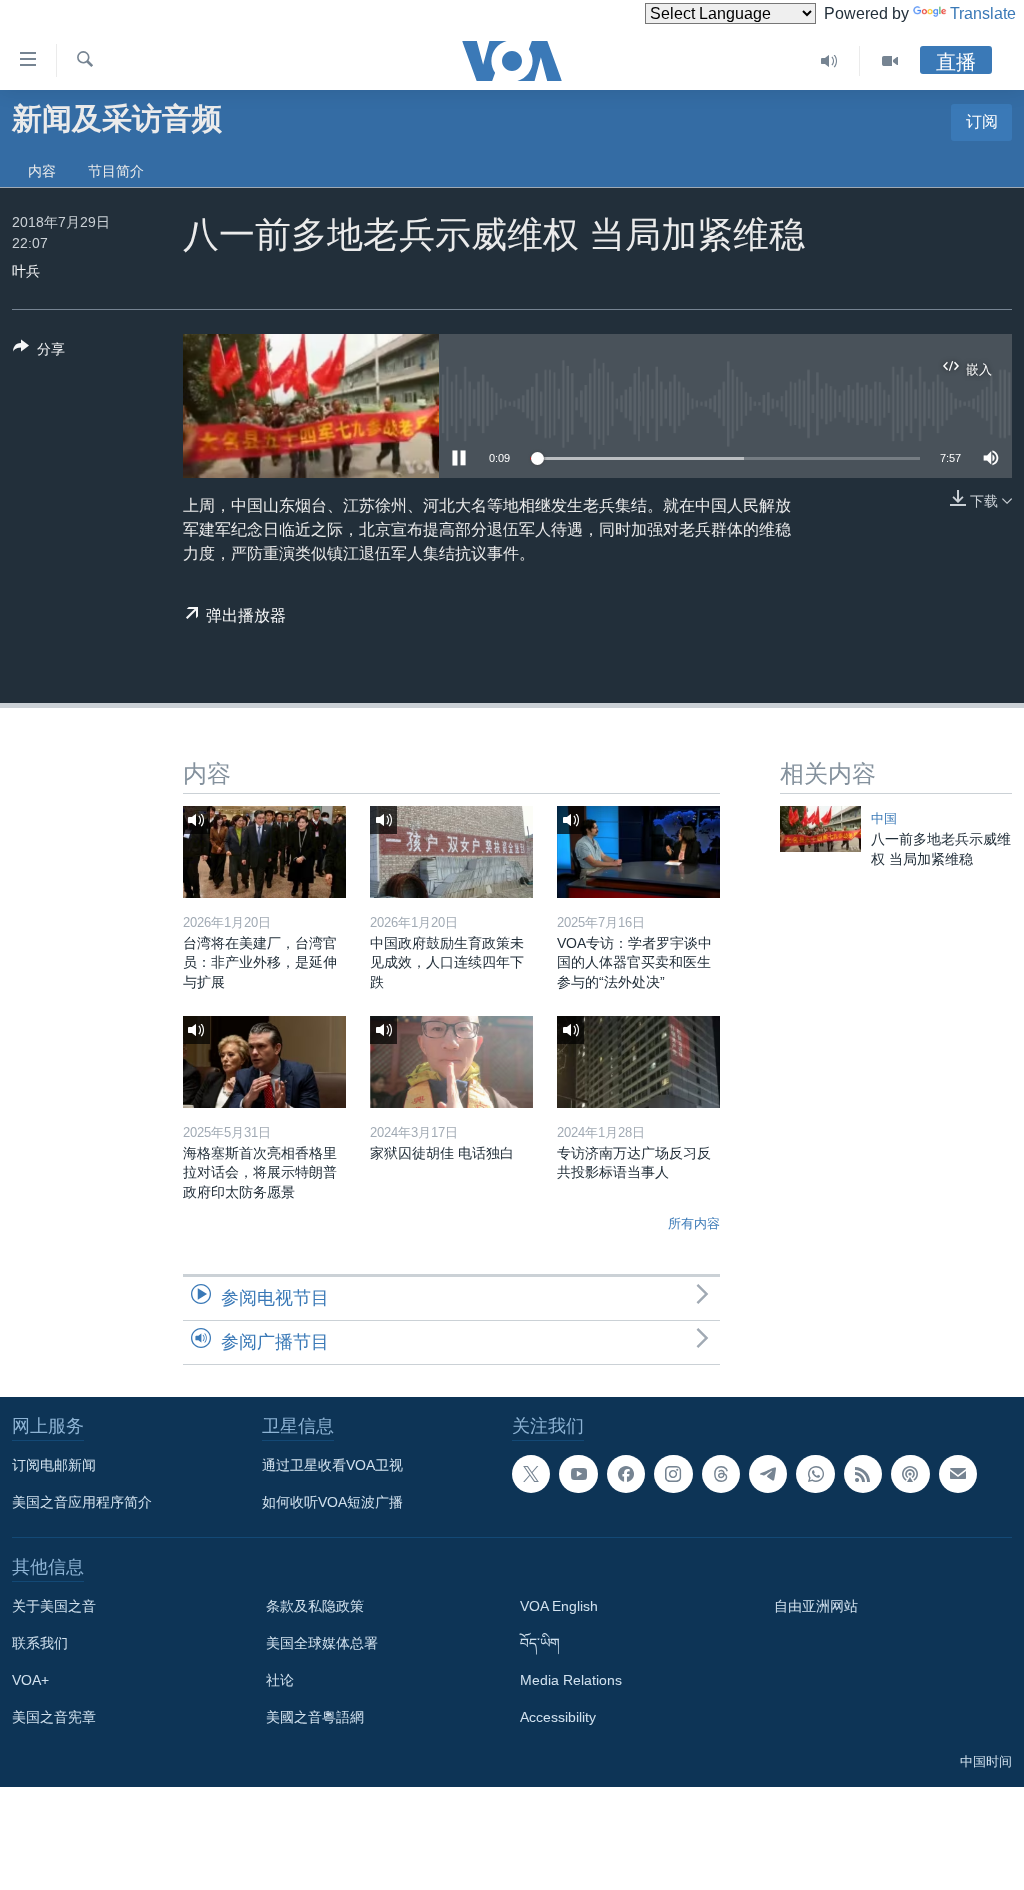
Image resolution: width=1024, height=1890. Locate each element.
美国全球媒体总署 (322, 1643)
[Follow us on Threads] (721, 1474)
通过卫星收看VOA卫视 (332, 1465)
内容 (42, 171)
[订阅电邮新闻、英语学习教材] (958, 1474)
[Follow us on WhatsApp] (815, 1474)
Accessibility (558, 1717)
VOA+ (30, 1680)
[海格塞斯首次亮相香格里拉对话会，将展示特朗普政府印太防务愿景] (264, 1062)
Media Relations (571, 1680)
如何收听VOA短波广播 (332, 1502)
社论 (280, 1680)
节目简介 (116, 171)
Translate (983, 13)
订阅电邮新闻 (54, 1465)
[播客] (910, 1474)
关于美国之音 (54, 1606)
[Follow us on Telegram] (768, 1474)
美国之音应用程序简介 (82, 1502)
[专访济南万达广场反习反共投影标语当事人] (638, 1062)
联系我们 (40, 1643)
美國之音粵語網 (315, 1717)
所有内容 (694, 1223)
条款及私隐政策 (315, 1606)
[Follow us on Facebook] (626, 1474)
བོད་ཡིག (540, 1643)
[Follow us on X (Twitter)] (531, 1474)
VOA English (559, 1606)
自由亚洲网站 (816, 1606)
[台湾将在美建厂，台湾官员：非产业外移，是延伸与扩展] (264, 852)
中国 (884, 818)
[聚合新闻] (863, 1474)
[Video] (890, 61)
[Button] (39, 352)
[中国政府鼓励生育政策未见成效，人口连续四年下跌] (451, 852)
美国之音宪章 (54, 1717)
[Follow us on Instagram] (673, 1474)
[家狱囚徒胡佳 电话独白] (451, 1062)
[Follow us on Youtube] (578, 1474)
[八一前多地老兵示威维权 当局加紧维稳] (820, 829)
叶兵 (26, 271)
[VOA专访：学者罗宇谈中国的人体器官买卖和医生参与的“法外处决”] (638, 852)
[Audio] (829, 61)
